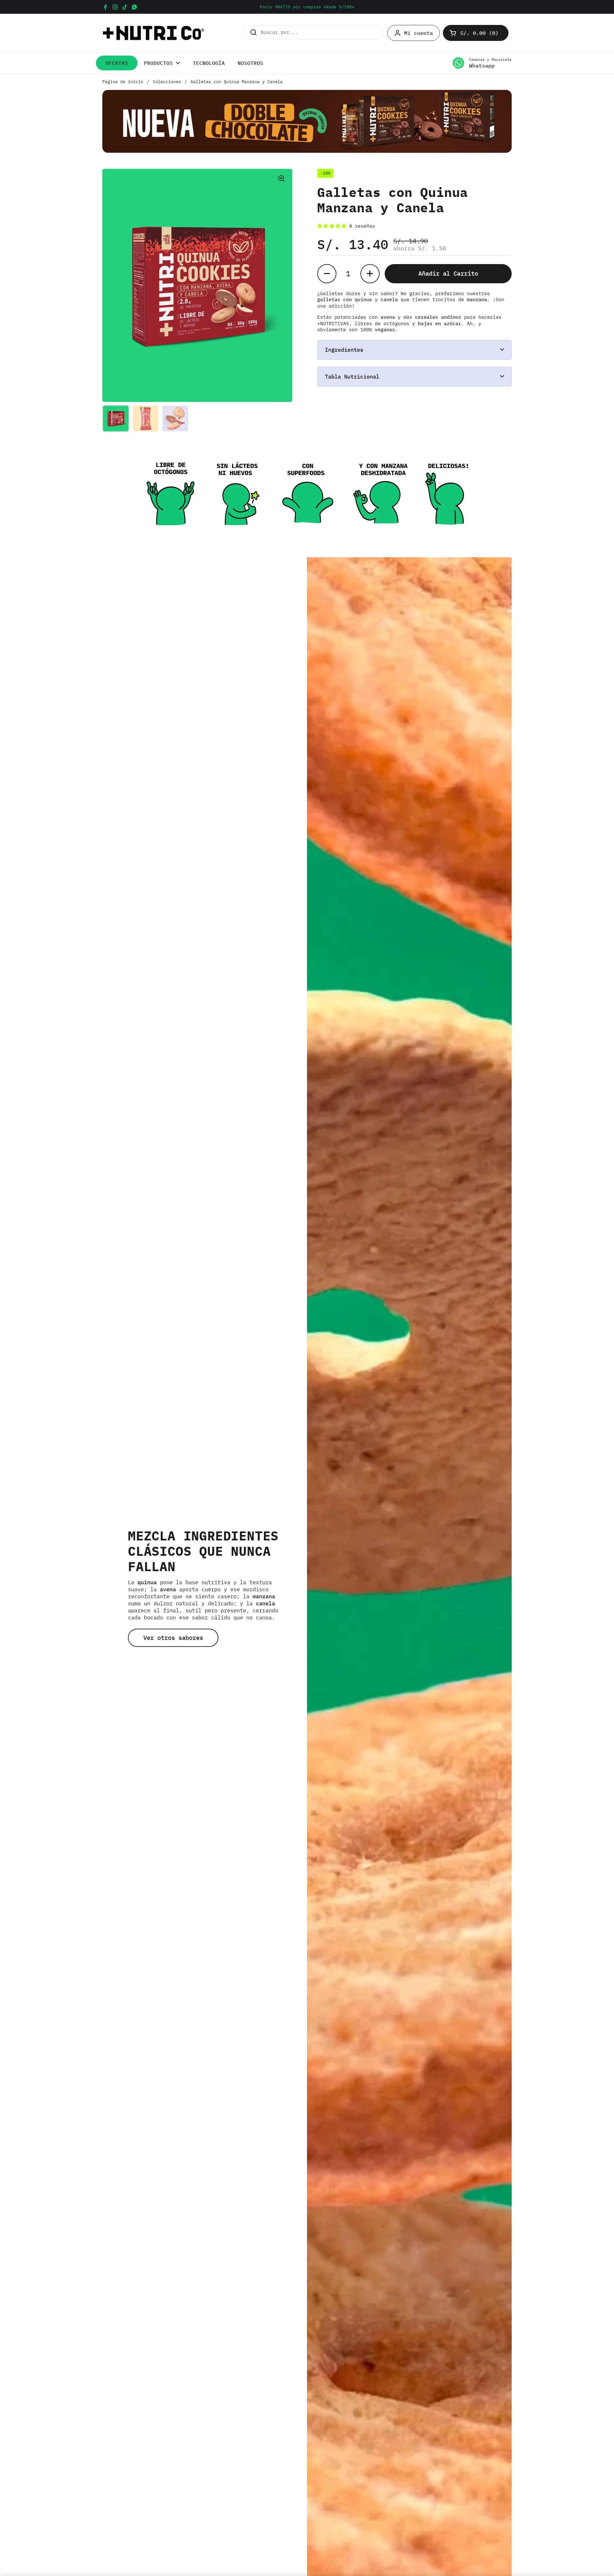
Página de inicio (123, 82)
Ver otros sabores (173, 1638)
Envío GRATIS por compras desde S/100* (307, 7)
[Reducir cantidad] (327, 273)
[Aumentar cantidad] (370, 273)
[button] (476, 33)
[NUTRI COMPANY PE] (153, 33)
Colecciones (167, 82)
